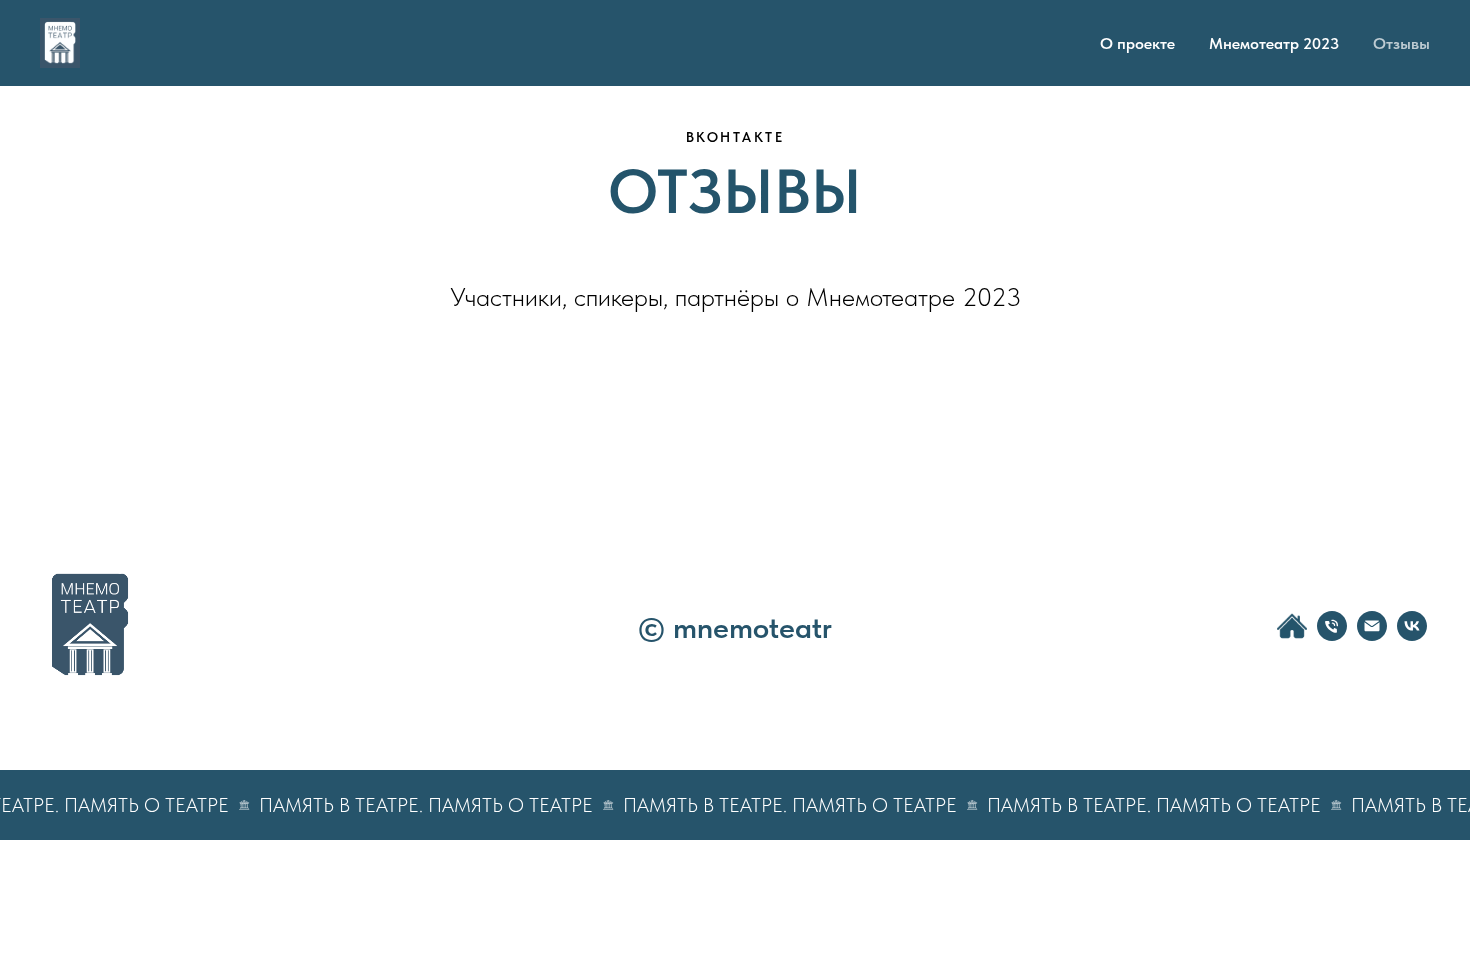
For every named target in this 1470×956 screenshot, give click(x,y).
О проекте (1137, 43)
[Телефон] (1332, 635)
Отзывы (1401, 43)
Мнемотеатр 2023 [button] (1274, 43)
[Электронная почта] (1372, 635)
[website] (1292, 635)
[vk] (1412, 635)
